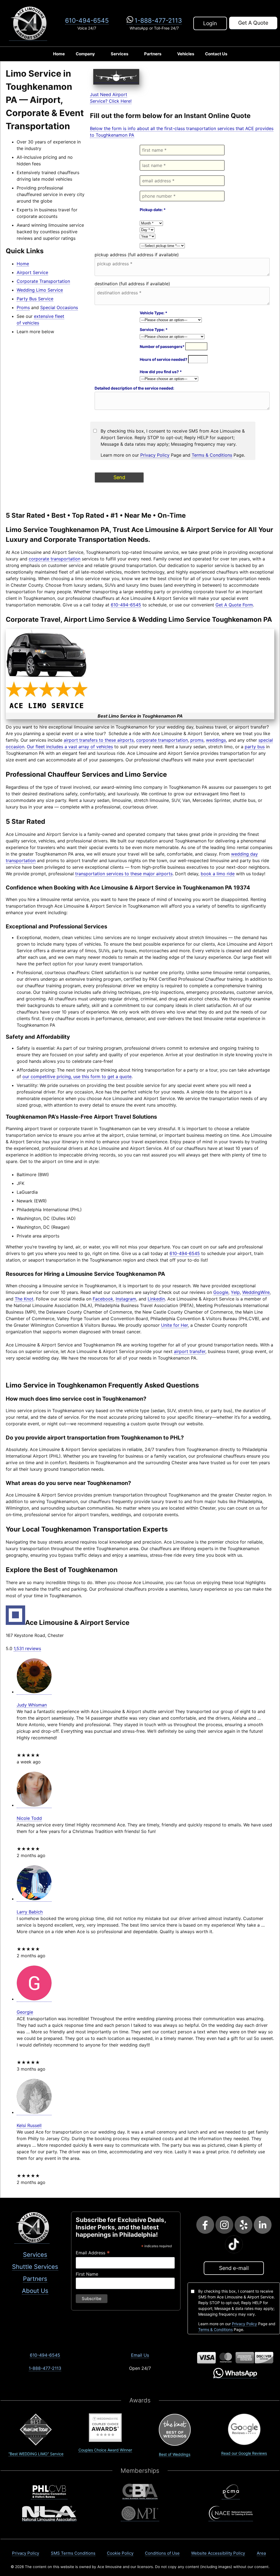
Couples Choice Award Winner (105, 2450)
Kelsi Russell (29, 2125)
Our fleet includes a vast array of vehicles (70, 747)
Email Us (140, 2355)
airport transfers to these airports (99, 740)
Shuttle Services (35, 2267)
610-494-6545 (87, 20)
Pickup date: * (153, 210)
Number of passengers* (163, 346)
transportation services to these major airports (124, 874)
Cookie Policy (120, 2553)
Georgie (25, 2012)
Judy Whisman (32, 1705)
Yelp (235, 1292)
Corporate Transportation (43, 281)
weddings (216, 740)
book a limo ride (218, 874)
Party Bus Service (35, 299)
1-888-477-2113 (158, 20)
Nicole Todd (29, 1818)
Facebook (103, 1299)
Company (85, 54)
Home (59, 54)
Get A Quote (253, 23)
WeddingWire (256, 1292)
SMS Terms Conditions (73, 2553)
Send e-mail (234, 2268)
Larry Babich (30, 1912)
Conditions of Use (162, 2553)
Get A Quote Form (234, 605)
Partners (153, 54)
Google (221, 1292)
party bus (255, 747)
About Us (35, 2291)
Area (261, 2553)
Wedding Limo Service (40, 290)
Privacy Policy (155, 455)
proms (197, 740)
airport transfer (190, 1351)
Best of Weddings (175, 2454)
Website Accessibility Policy (218, 2553)
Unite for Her (174, 1325)
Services (119, 54)
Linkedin (156, 1299)
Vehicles (186, 54)
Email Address (93, 2253)
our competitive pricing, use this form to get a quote (77, 1077)
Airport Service (32, 272)
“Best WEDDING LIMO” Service (36, 2454)
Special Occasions (59, 307)
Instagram (126, 1299)
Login (210, 23)
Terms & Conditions (212, 455)
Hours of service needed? (164, 359)
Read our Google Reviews (244, 2453)
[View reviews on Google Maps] (34, 1692)
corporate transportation (55, 559)
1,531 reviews (27, 1648)
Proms (23, 307)
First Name (87, 2274)
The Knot (24, 1299)
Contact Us (216, 54)
